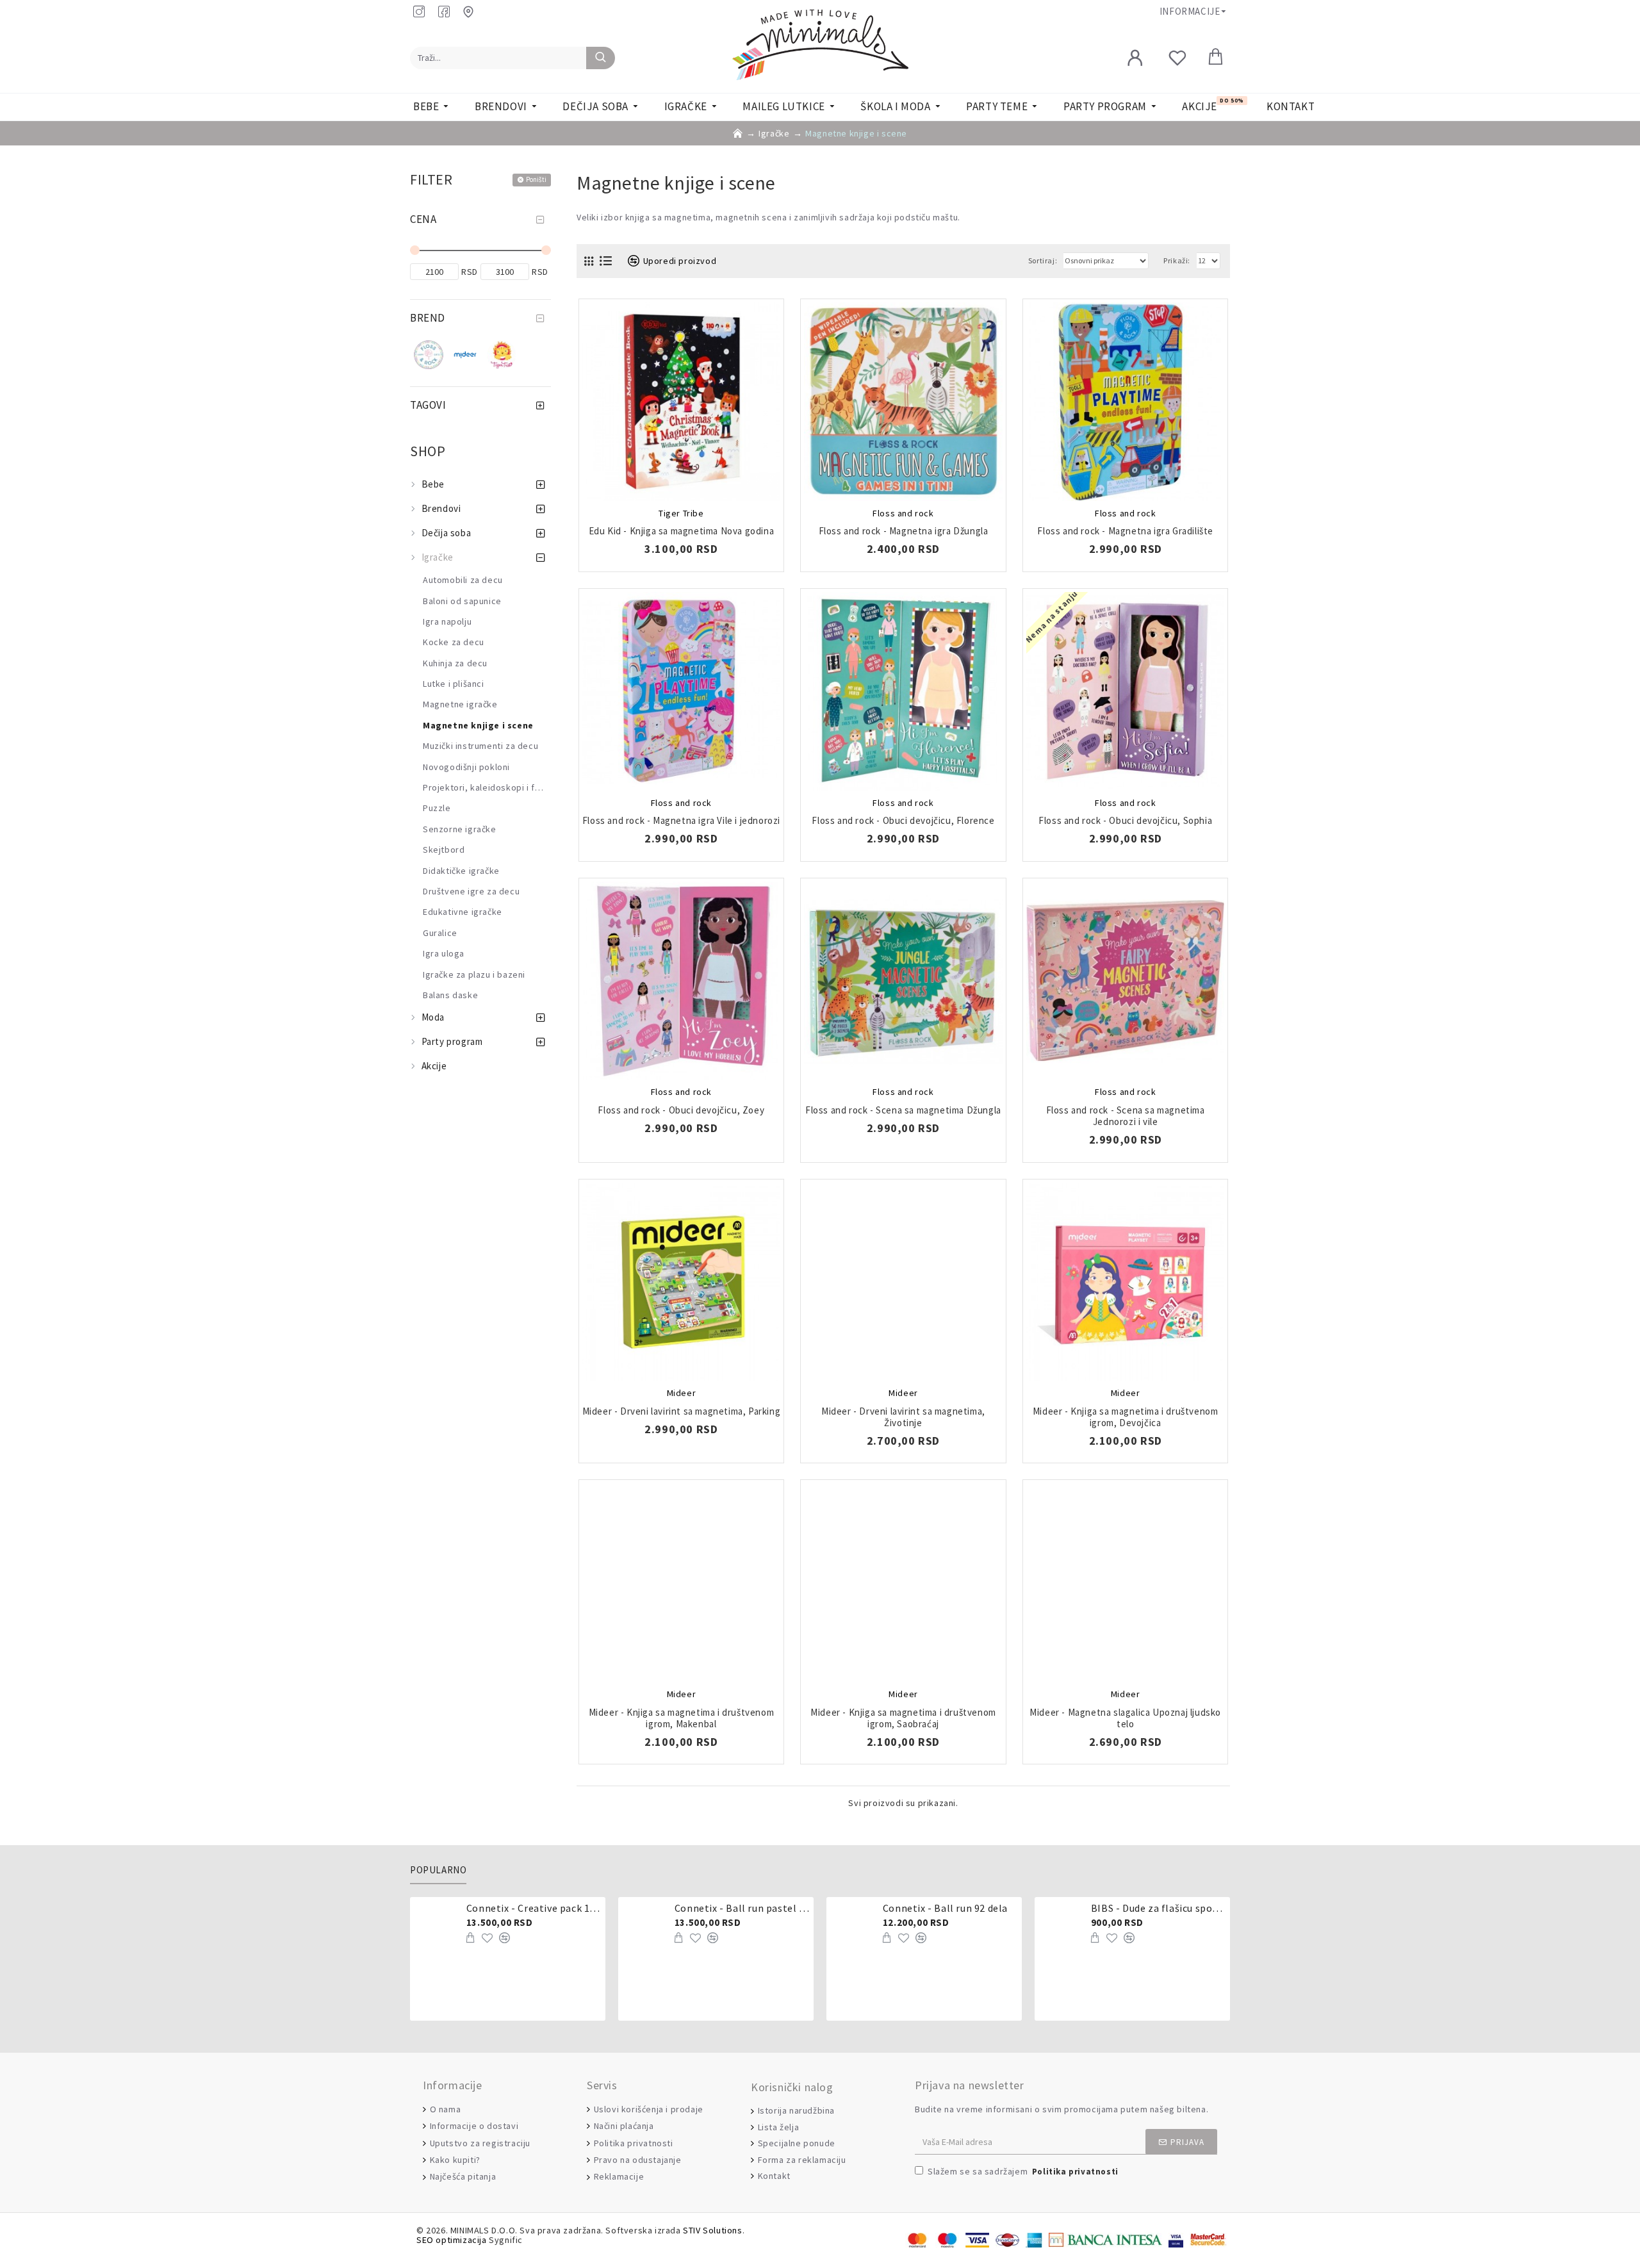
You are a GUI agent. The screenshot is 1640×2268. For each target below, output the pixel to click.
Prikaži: (1177, 260)
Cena (423, 219)
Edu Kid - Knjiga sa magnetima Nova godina (682, 531)
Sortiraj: (1043, 260)
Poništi (536, 179)
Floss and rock (903, 513)
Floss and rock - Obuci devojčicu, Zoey (681, 1110)
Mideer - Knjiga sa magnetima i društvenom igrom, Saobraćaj (903, 1718)
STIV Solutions (712, 2231)
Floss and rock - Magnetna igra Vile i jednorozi (681, 821)
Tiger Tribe (681, 513)
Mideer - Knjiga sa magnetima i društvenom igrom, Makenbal (682, 1718)
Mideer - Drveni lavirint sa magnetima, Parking (682, 1411)
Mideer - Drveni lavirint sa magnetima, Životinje (903, 1417)
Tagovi (428, 405)
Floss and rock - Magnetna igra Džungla (904, 531)
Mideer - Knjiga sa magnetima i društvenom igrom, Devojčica (1126, 1417)
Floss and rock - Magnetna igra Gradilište (1125, 531)
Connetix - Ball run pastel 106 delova (742, 1908)
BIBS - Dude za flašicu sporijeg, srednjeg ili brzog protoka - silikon (1158, 1908)
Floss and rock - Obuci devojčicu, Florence (903, 821)
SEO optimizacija (452, 2240)
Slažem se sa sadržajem (1023, 2171)
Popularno (438, 1870)
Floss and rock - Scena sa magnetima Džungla (903, 1110)
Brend (428, 318)
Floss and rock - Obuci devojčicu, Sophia (1125, 821)
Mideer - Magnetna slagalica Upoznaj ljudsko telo (1125, 1718)
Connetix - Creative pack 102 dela (534, 1908)
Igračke (774, 133)
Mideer (682, 1393)
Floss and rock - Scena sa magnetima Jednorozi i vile (1126, 1116)
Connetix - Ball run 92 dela (945, 1908)
